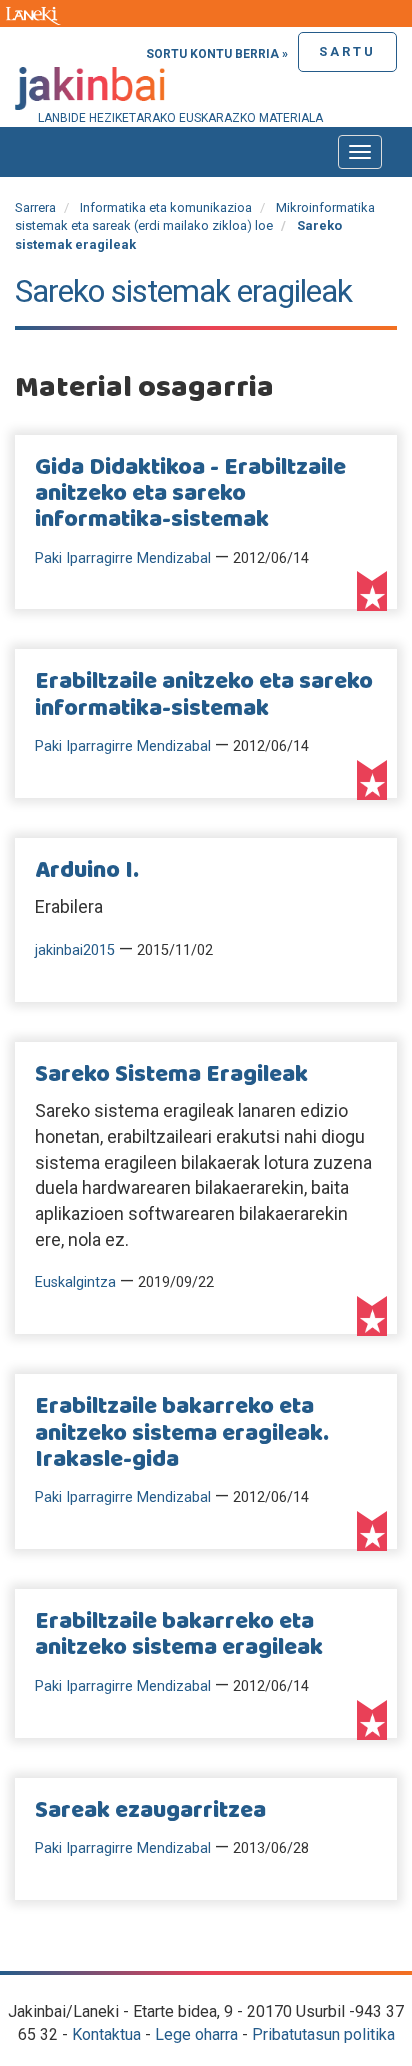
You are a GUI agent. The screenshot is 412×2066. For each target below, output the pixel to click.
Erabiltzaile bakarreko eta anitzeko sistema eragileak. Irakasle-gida (182, 1433)
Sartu (347, 51)
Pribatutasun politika (323, 2034)
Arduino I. (87, 871)
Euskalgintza (75, 1282)
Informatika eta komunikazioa (166, 207)
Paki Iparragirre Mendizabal (123, 558)
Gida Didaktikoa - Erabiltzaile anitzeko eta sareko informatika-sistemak (190, 494)
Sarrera (35, 207)
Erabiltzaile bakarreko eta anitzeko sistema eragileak (179, 1635)
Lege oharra (196, 2034)
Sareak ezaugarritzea (150, 1811)
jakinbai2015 (75, 950)
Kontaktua (106, 2034)
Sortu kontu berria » (217, 54)
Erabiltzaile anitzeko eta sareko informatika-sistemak (204, 695)
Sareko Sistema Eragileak (171, 1075)
